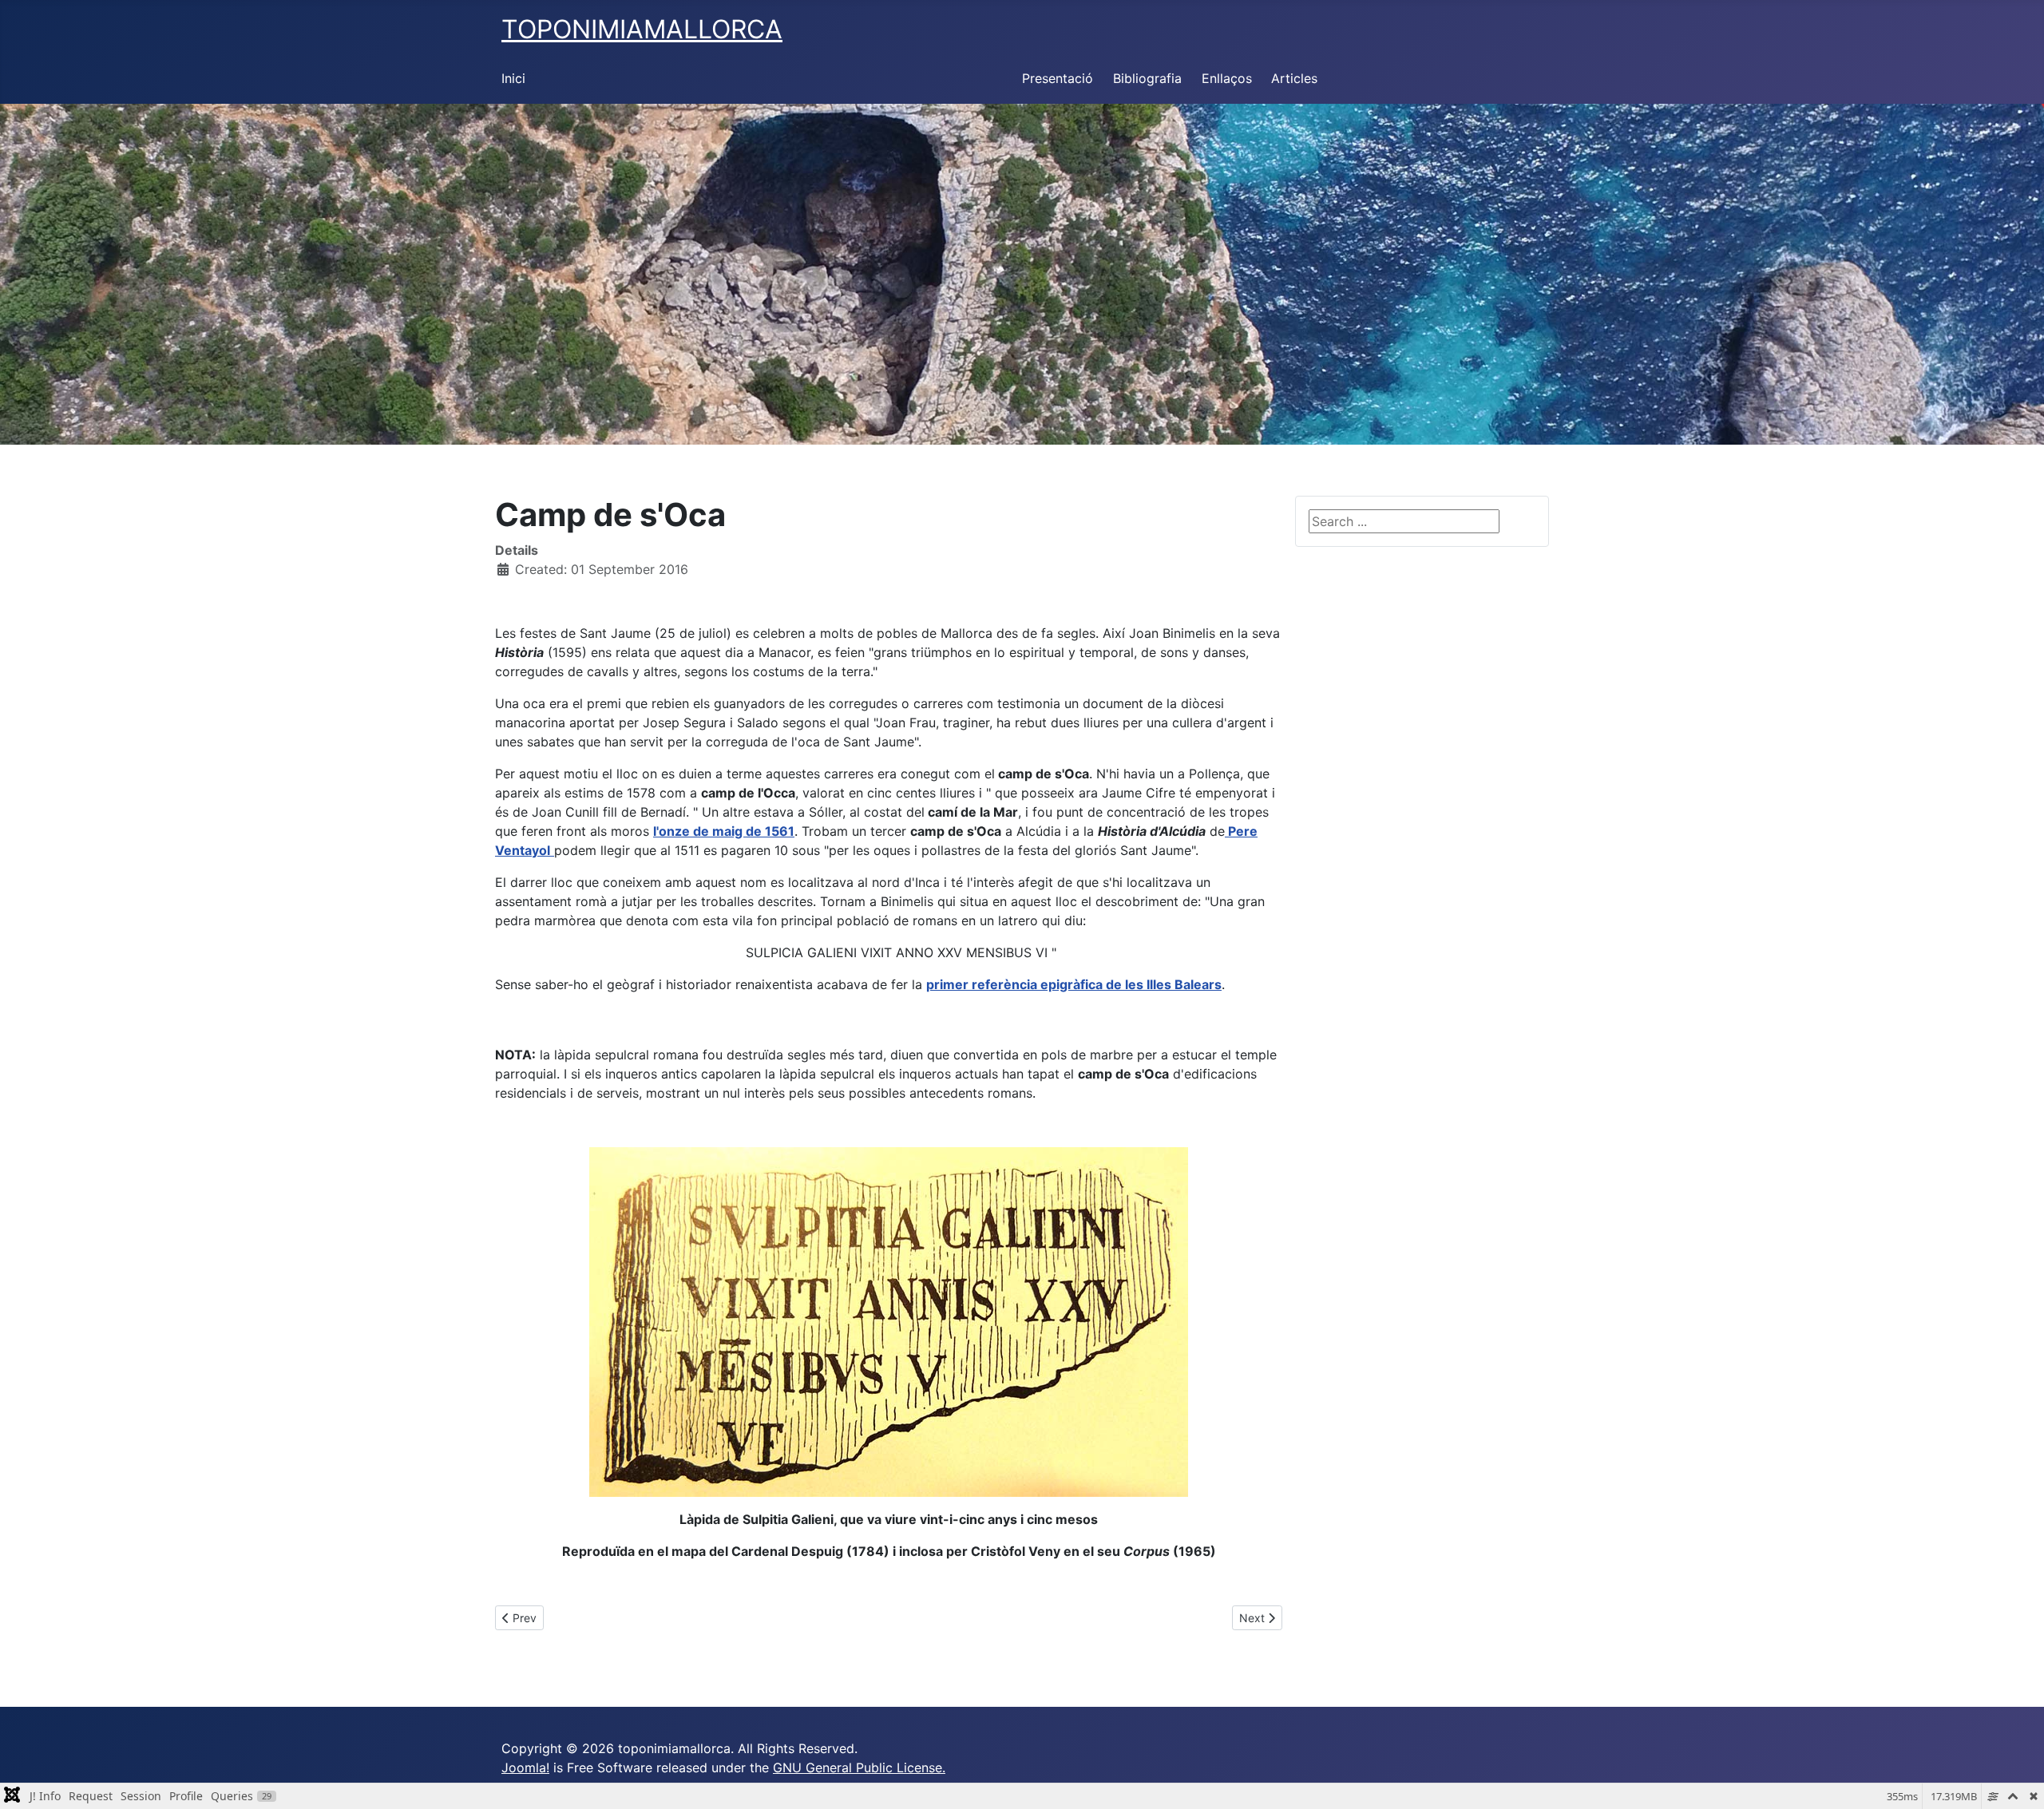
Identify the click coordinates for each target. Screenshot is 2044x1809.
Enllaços (1227, 78)
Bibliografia (1147, 78)
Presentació (1058, 78)
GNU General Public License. (859, 1767)
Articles (1294, 78)
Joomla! (525, 1767)
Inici (513, 78)
